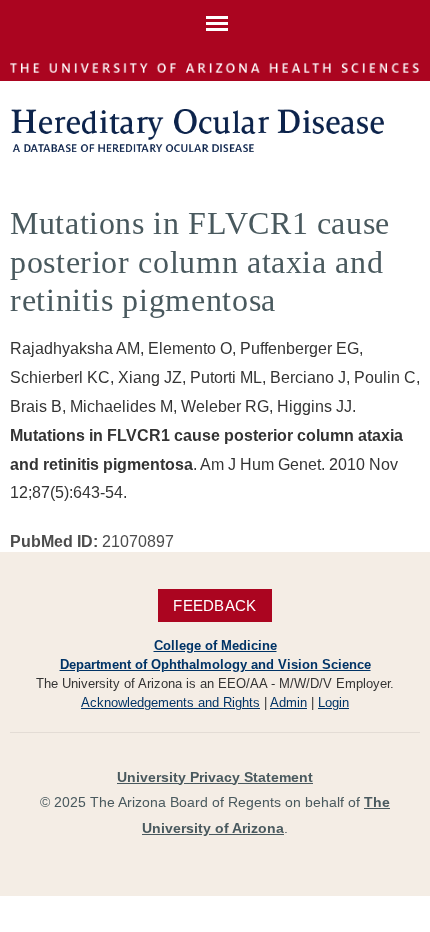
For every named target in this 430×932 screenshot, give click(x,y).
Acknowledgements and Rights (170, 702)
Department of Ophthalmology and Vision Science (215, 664)
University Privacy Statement (215, 777)
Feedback (214, 605)
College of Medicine (215, 645)
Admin (288, 702)
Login (333, 702)
